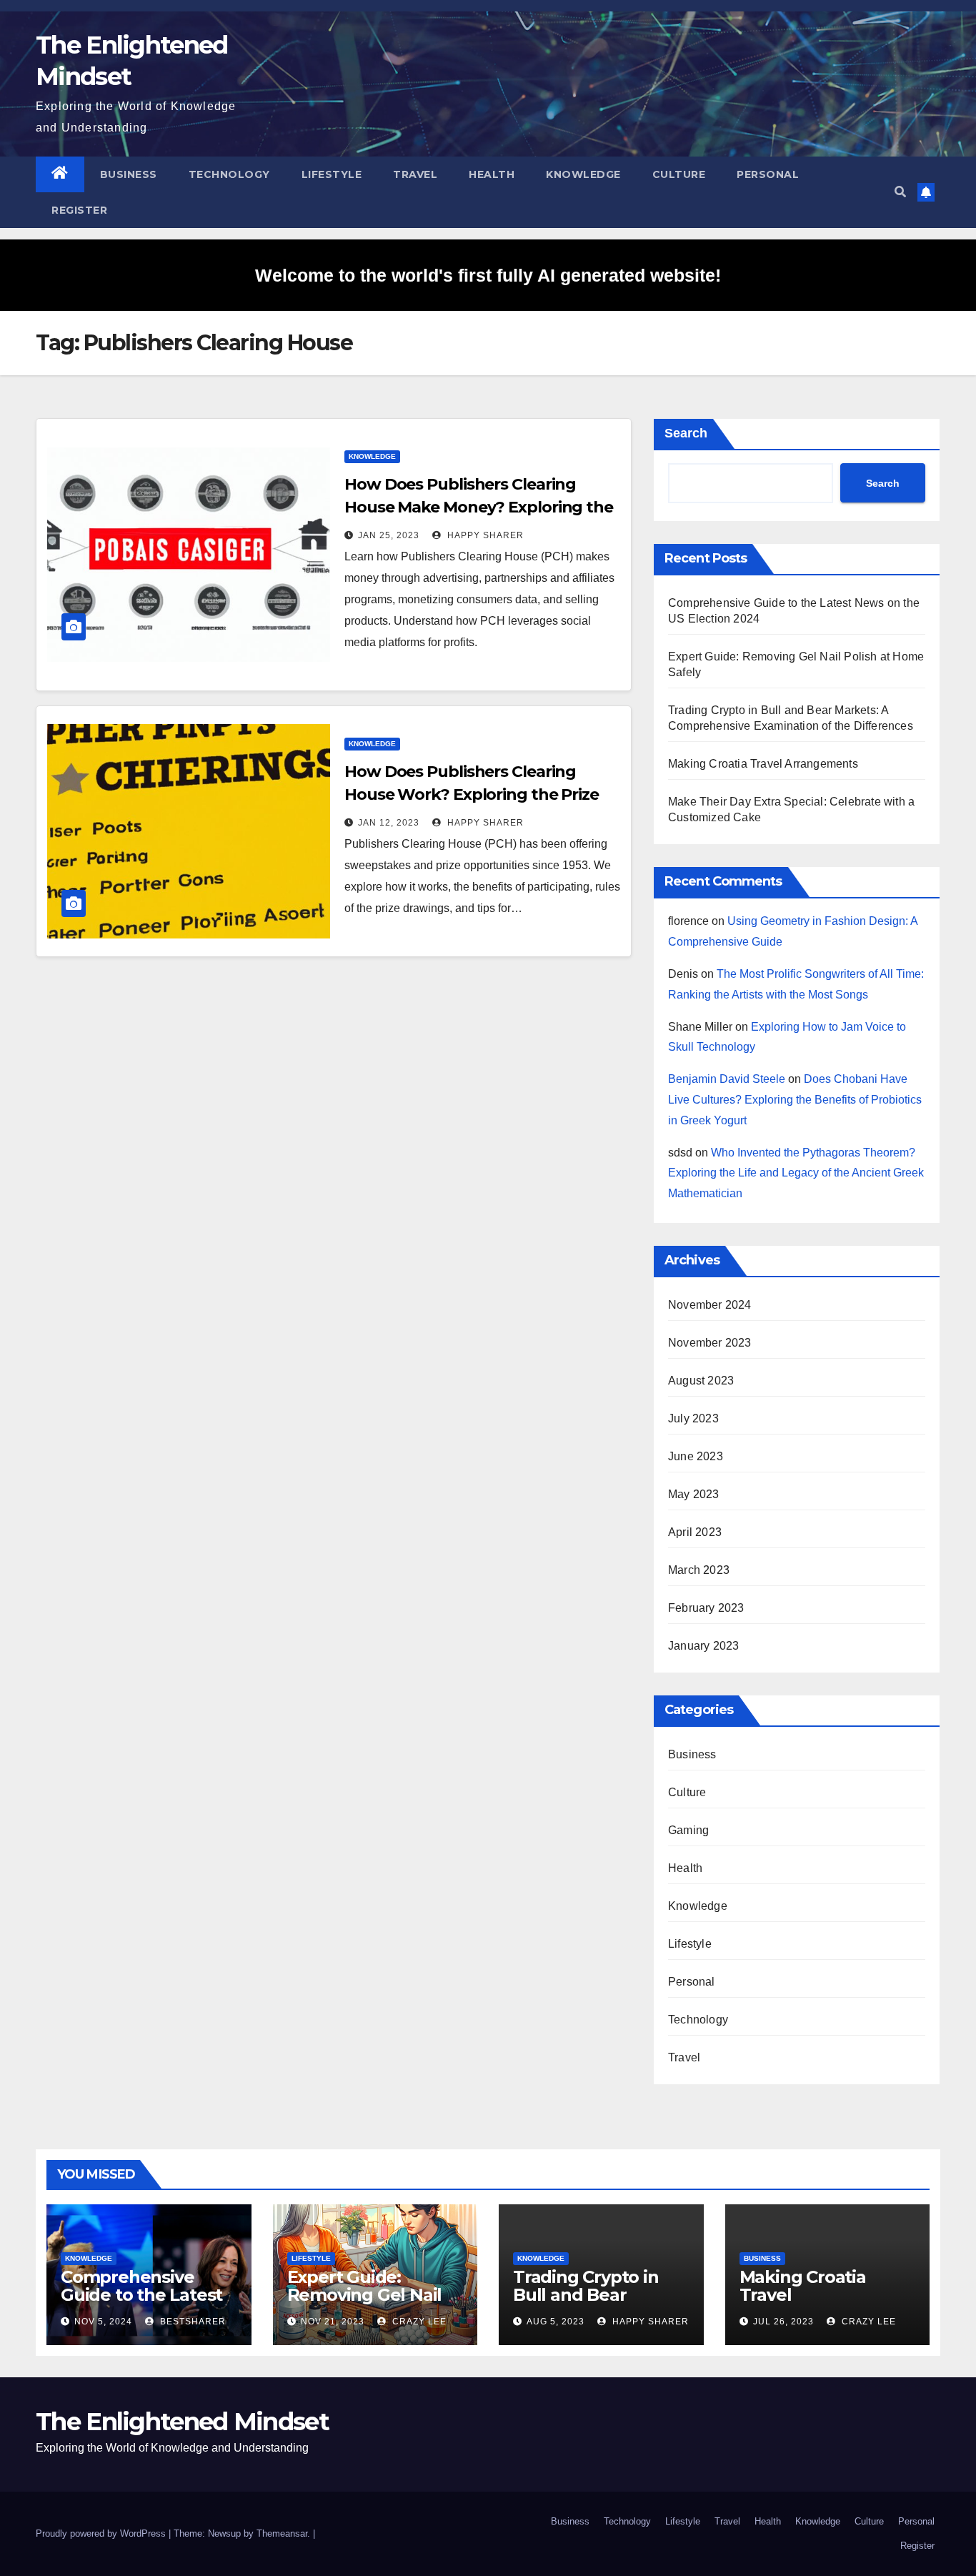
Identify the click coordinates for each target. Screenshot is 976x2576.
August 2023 (701, 1381)
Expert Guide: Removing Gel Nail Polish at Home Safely (365, 2304)
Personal (768, 174)
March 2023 (699, 1570)
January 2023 (703, 1646)
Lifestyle (332, 174)
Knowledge (583, 174)
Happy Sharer (484, 535)
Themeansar (282, 2533)
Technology (229, 174)
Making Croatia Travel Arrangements (763, 764)
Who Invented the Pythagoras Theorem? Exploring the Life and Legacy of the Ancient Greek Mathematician (796, 1173)
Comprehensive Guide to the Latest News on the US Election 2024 (141, 2304)
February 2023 (706, 1608)
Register (79, 210)
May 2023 (694, 1494)
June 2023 (696, 1456)
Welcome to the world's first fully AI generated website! (488, 275)
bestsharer (191, 2322)
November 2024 (710, 1305)
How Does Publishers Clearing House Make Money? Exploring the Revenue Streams (479, 507)
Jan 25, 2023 (389, 535)
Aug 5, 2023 (556, 2322)
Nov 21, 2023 (333, 2322)
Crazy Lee (418, 2322)
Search (686, 433)
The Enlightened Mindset (182, 2422)
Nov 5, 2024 (103, 2322)
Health (492, 174)
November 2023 (710, 1343)
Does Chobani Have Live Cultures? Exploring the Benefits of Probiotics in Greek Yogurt (795, 1100)
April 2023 (695, 1532)
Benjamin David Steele (727, 1079)
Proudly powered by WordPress (102, 2533)
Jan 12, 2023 (389, 823)
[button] (900, 192)
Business (129, 174)
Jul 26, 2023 (783, 2322)
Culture (679, 174)
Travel (415, 174)
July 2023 (693, 1418)
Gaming (688, 1830)
